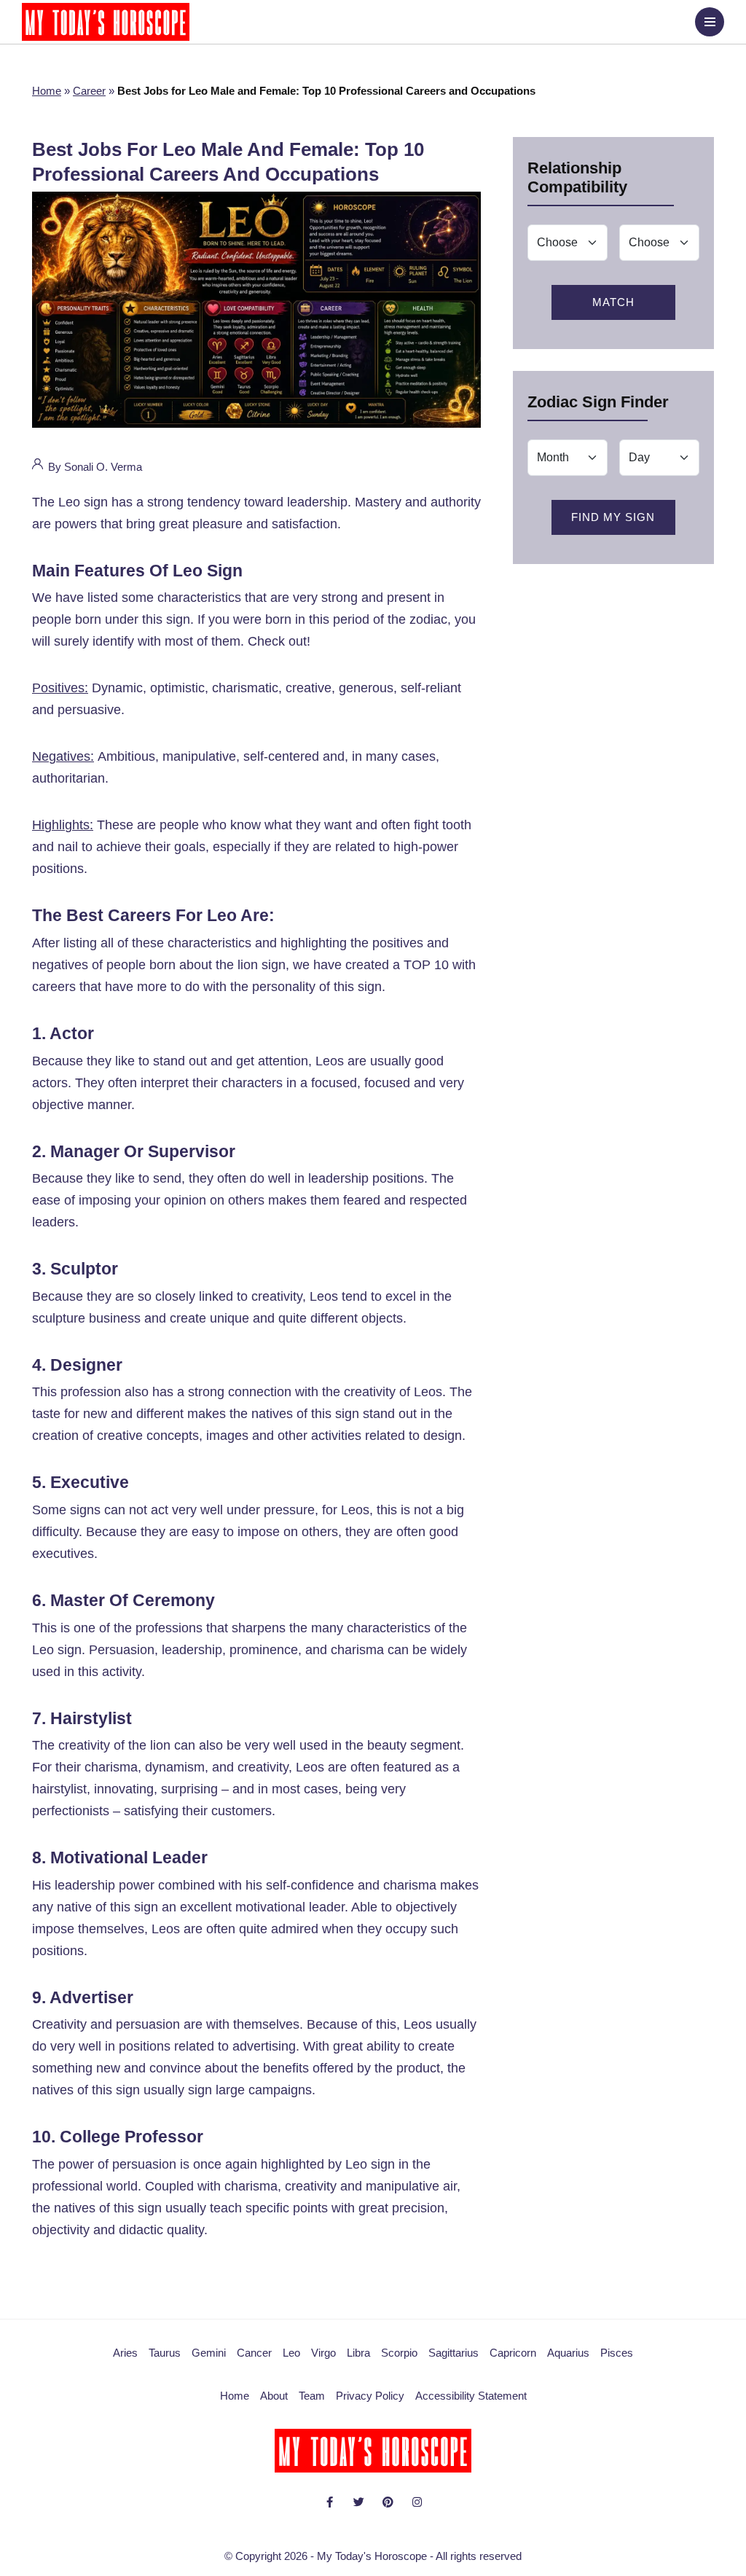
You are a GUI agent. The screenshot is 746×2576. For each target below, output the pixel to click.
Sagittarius (454, 2353)
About (274, 2396)
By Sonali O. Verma (94, 467)
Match (613, 302)
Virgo (323, 2353)
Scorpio (399, 2353)
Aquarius (568, 2353)
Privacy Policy (370, 2396)
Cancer (254, 2353)
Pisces (617, 2353)
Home (47, 91)
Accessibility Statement (471, 2396)
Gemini (209, 2353)
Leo (291, 2353)
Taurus (165, 2353)
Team (312, 2396)
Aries (125, 2353)
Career (89, 91)
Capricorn (513, 2353)
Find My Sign (613, 517)
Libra (358, 2353)
